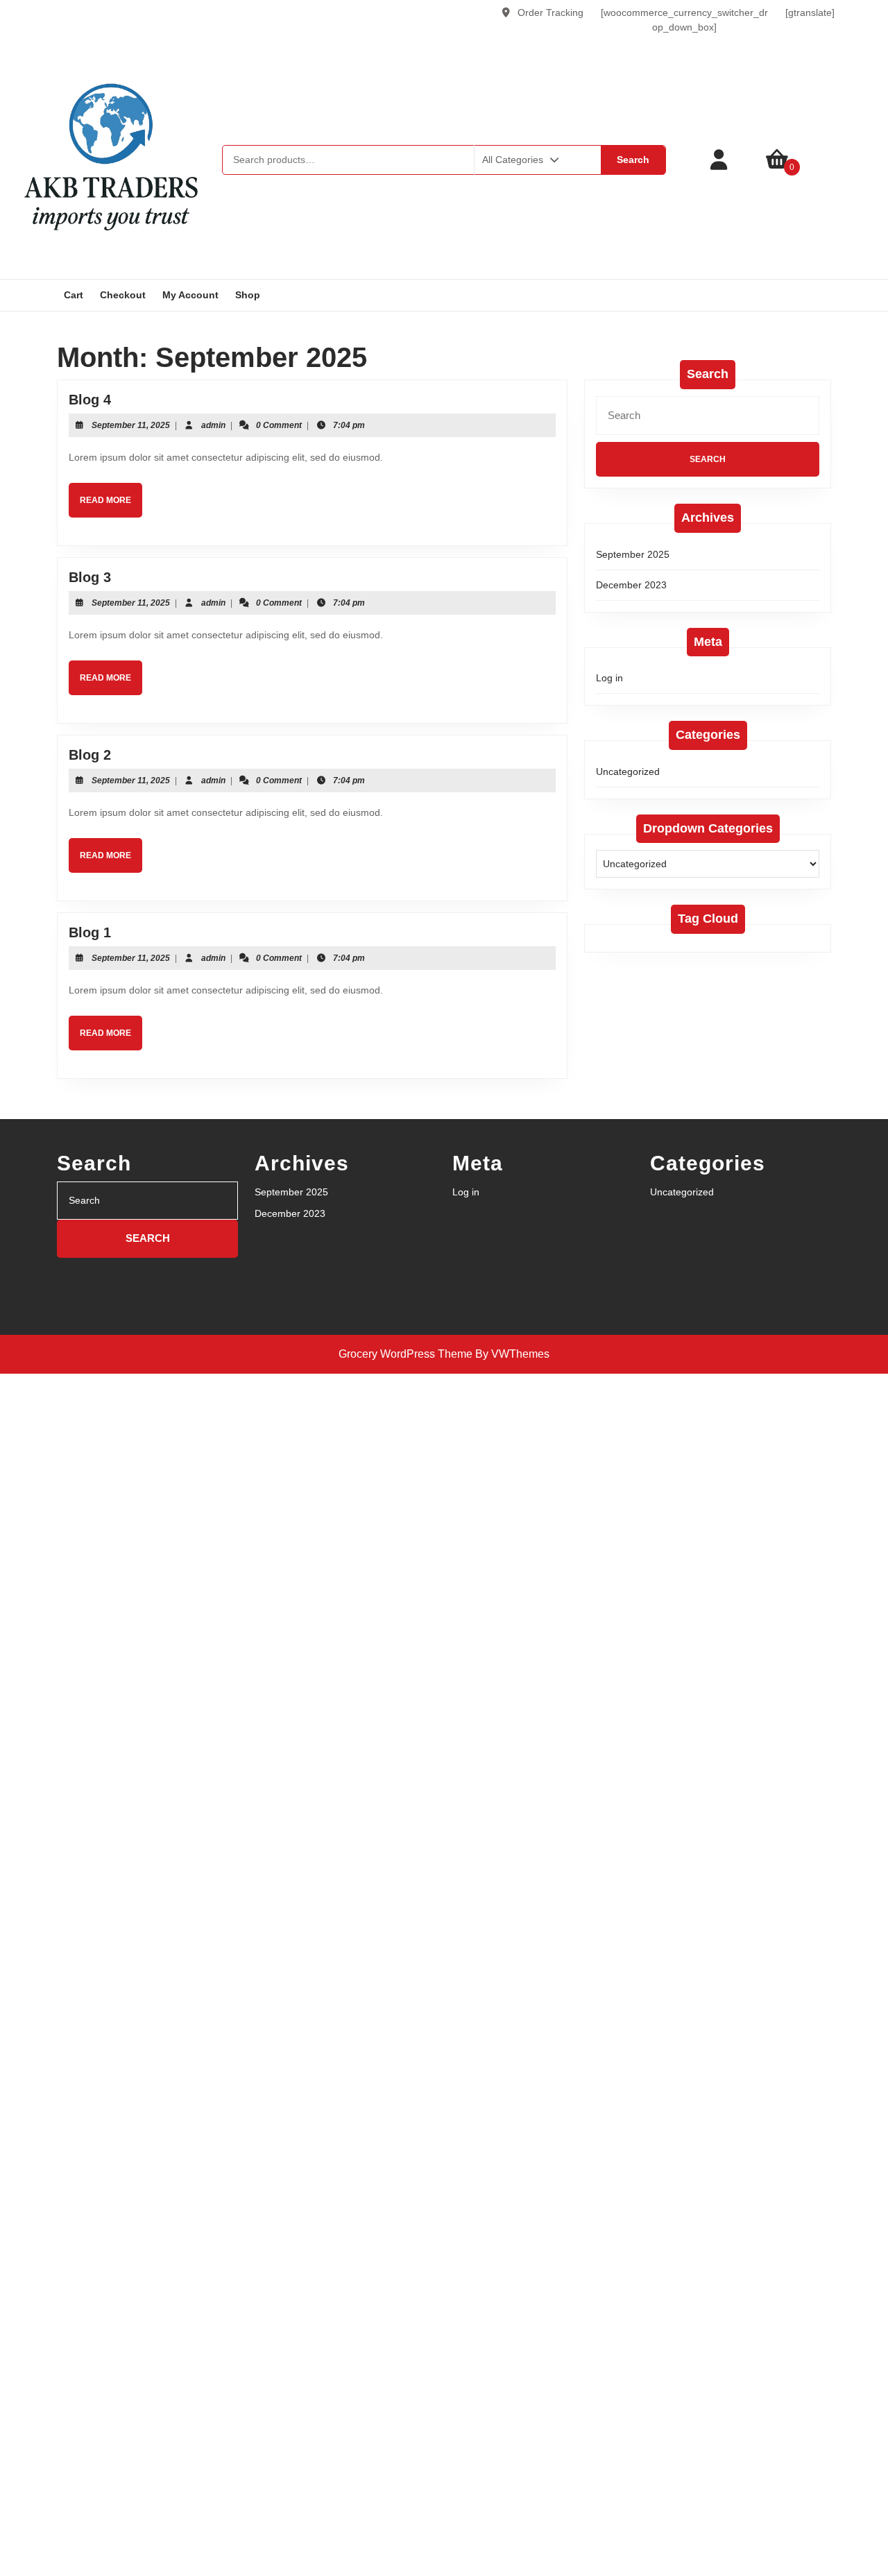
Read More (111, 506)
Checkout (123, 295)
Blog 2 (90, 755)
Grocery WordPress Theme (405, 1354)
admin (213, 425)
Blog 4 (90, 400)
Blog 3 (90, 577)
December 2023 (631, 585)
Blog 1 (90, 932)
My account (190, 295)
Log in (609, 678)
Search (633, 160)
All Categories (513, 160)
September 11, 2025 (131, 425)
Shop (248, 295)
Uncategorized (628, 771)
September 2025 (633, 554)
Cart (74, 295)
